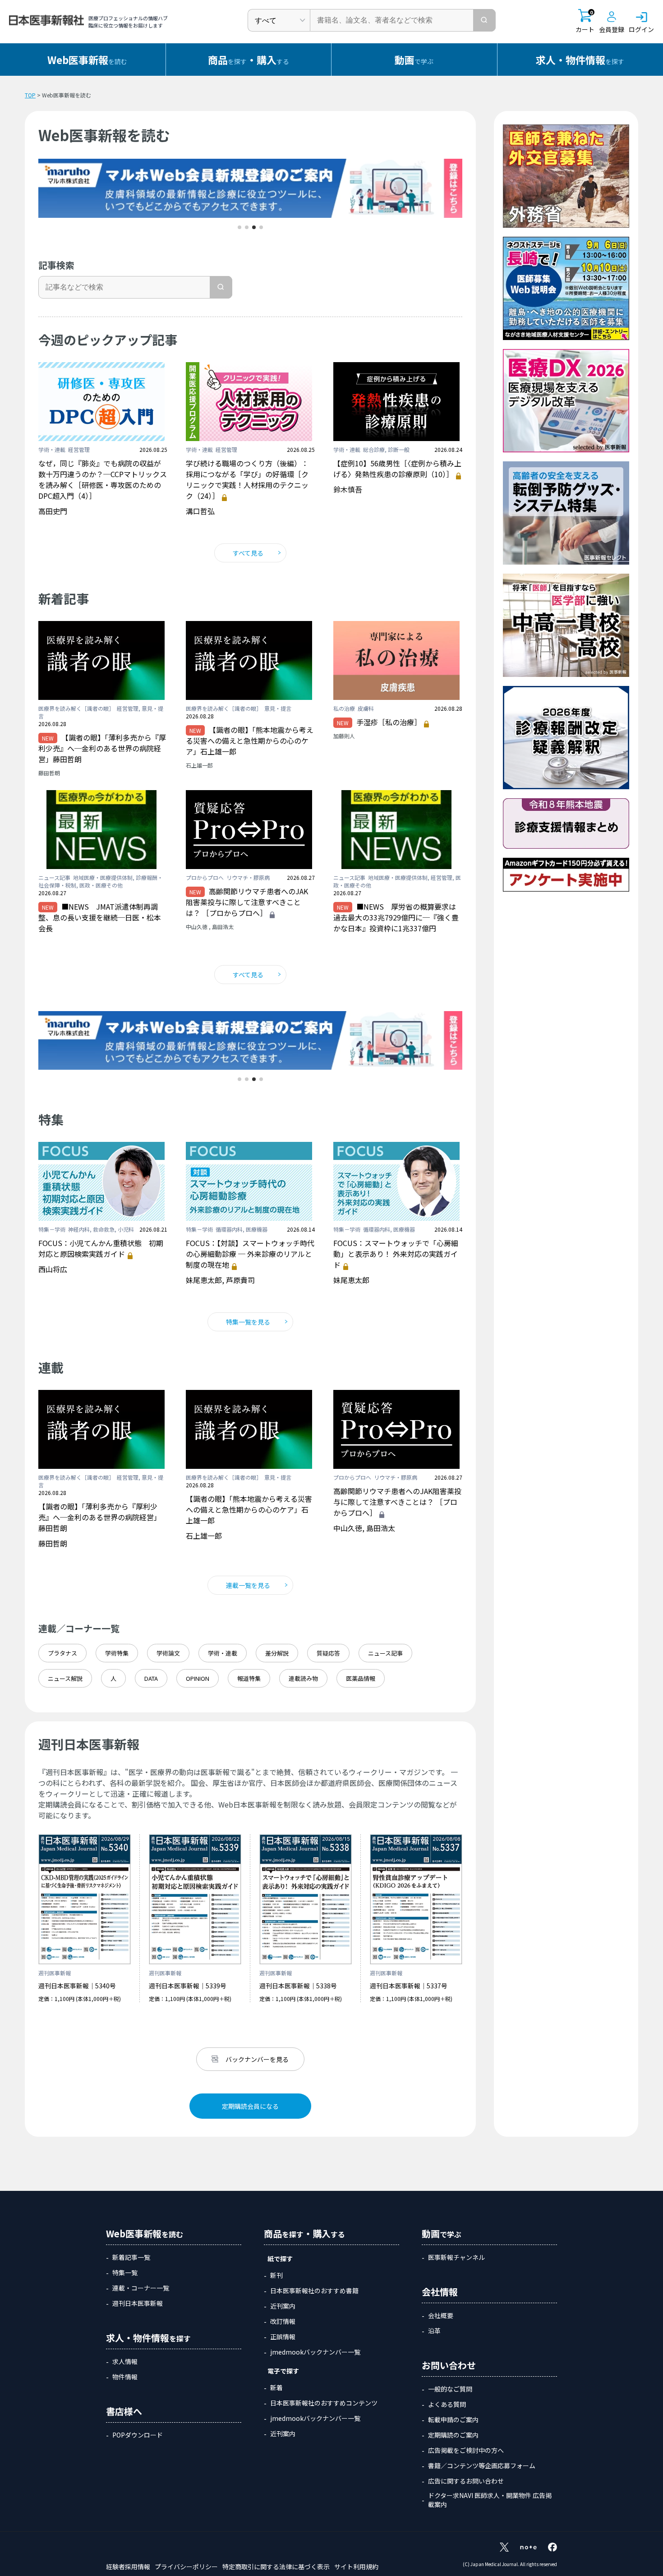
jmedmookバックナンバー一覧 (315, 2352)
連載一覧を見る (248, 1585)
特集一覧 (125, 2272)
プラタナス (62, 1653)
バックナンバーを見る (257, 2059)
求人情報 (125, 2361)
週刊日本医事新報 (138, 2303)
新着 (276, 2387)
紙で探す (280, 2259)
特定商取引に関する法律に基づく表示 (276, 2567)
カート (585, 21)
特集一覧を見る (248, 1322)
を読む (87, 60)
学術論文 (168, 1653)
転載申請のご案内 (453, 2420)
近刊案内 (283, 2306)
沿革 (434, 2331)
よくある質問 (447, 2404)
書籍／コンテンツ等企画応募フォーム (482, 2466)
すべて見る (248, 553)
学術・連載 (223, 1653)
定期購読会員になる (250, 2106)
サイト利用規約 (356, 2567)
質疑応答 (328, 1653)
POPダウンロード (138, 2435)
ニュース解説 (65, 1678)
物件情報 (125, 2377)
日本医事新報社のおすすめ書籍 (314, 2291)
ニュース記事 (385, 1653)
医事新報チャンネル (456, 2257)
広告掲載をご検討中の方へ (466, 2450)
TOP (30, 95)
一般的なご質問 (450, 2389)
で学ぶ (414, 60)
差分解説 (277, 1653)
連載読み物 (303, 1678)
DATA (151, 1678)
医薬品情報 (361, 1678)
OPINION (198, 1678)
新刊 (276, 2275)
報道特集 (249, 1678)
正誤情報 (283, 2337)
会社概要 (441, 2315)
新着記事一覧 (131, 2257)
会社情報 (440, 2292)
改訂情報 (283, 2321)
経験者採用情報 (128, 2567)
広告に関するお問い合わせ (466, 2481)
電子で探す (283, 2371)
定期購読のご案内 (453, 2435)
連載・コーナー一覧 (141, 2288)
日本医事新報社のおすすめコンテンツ (324, 2403)
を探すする (249, 60)
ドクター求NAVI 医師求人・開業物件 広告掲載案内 (490, 2500)
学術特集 (117, 1653)
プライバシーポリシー (186, 2567)
